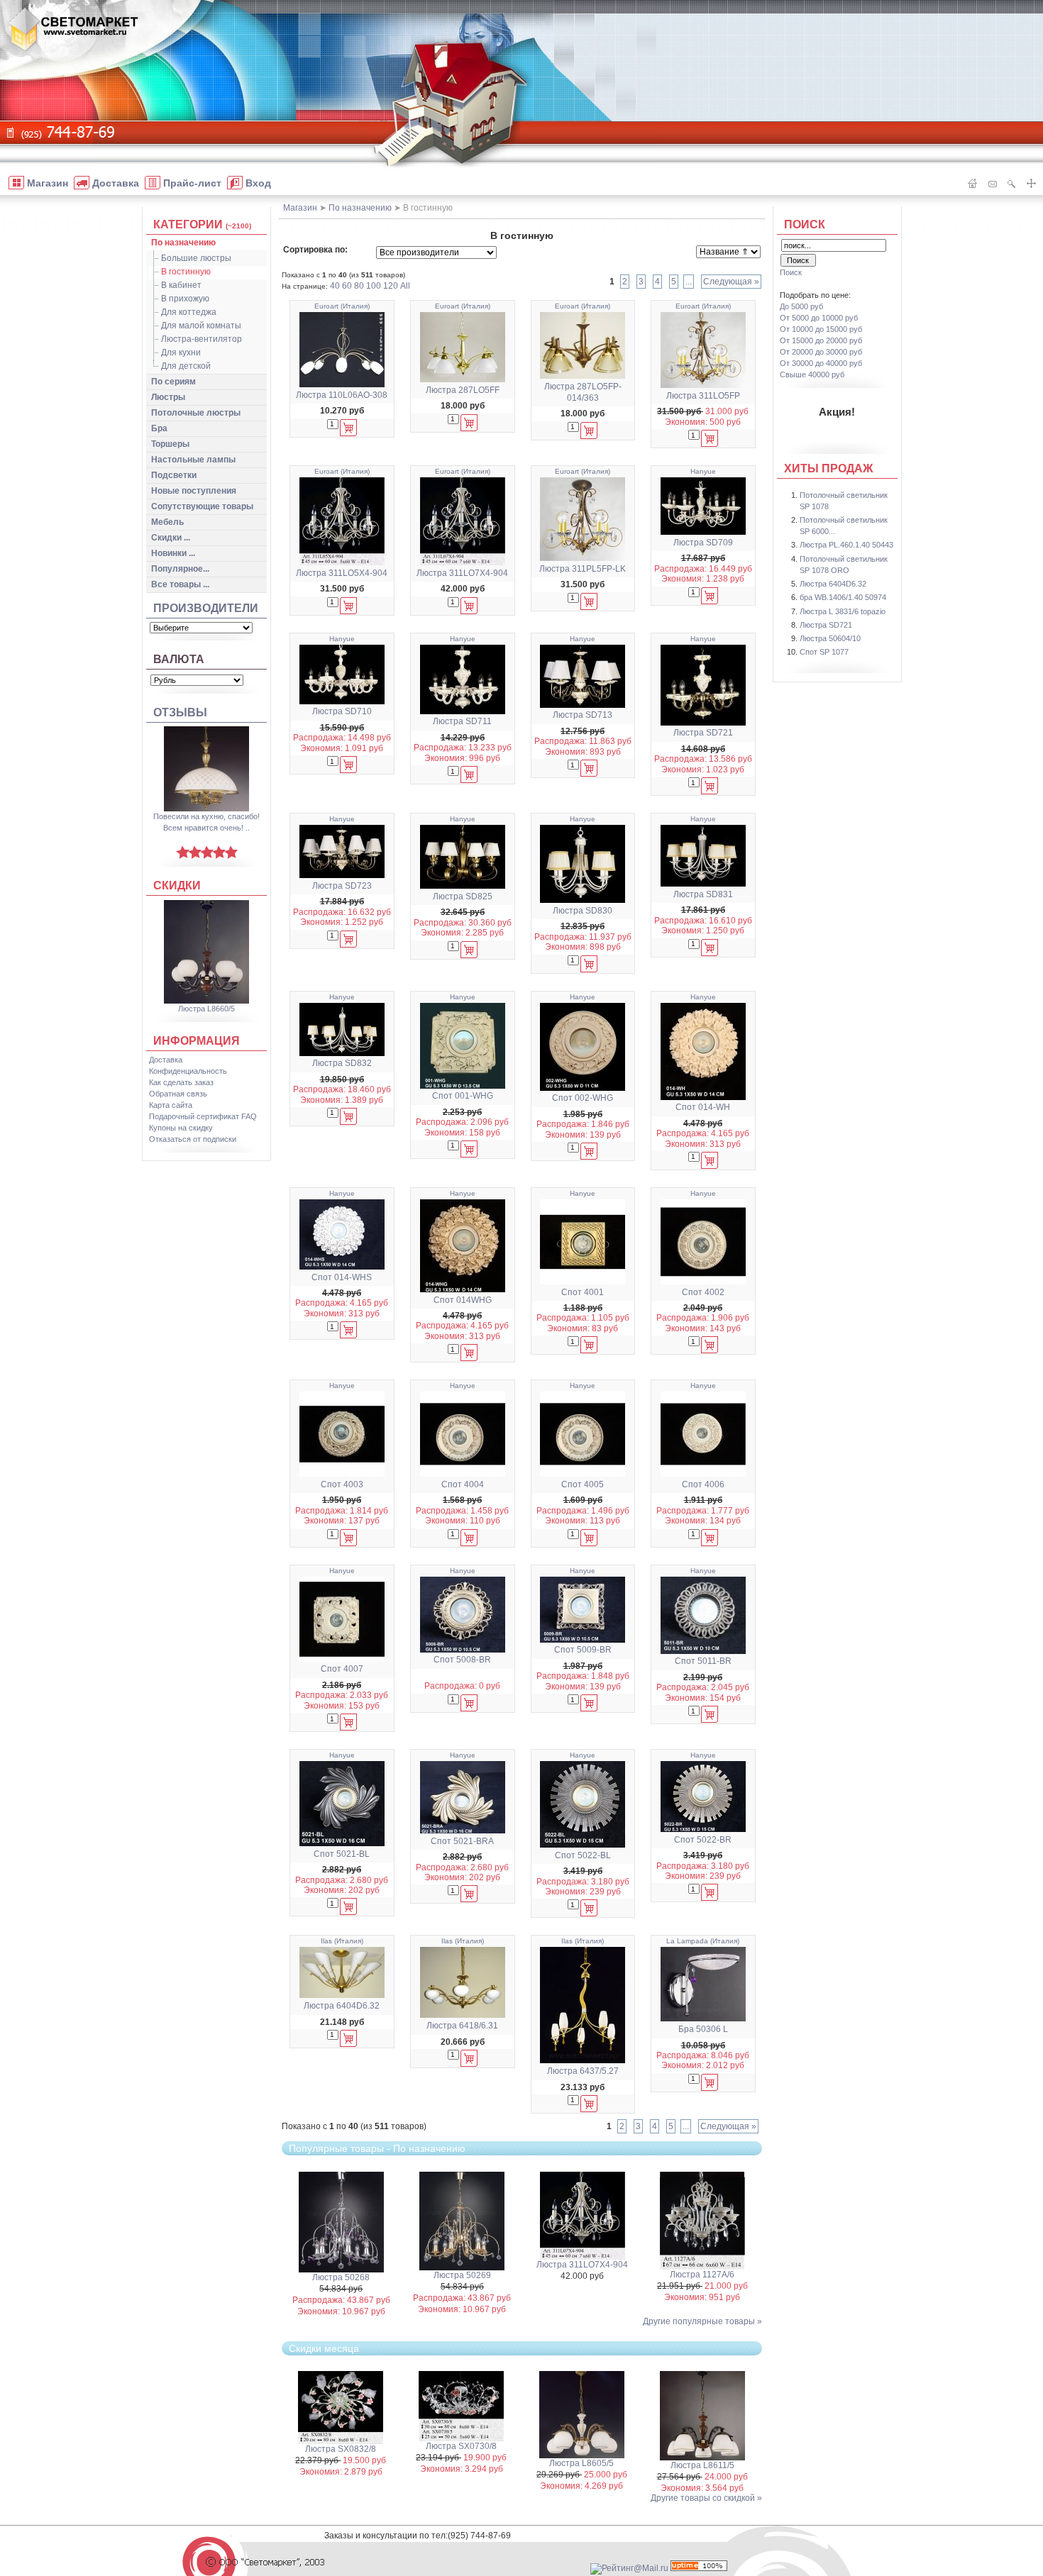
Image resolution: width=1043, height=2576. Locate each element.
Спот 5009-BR (583, 1650)
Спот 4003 (342, 1484)
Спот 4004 (463, 1484)
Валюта (179, 659)
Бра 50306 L (703, 2029)
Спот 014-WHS (342, 1277)
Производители (206, 608)
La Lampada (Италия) (703, 1941)
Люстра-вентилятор (202, 339)
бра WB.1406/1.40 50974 (843, 597)
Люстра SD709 (703, 543)
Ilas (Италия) (342, 1941)
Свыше (812, 374)
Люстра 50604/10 (830, 638)
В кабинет (181, 285)
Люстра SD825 (463, 896)
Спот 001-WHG (463, 1096)
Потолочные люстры (196, 413)
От (819, 318)
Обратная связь (178, 1094)
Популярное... (180, 569)
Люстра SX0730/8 (461, 2446)
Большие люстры (196, 258)
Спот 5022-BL (583, 1855)
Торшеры (170, 444)
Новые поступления (194, 491)
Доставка (166, 1060)
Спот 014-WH (703, 1107)
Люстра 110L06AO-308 (342, 395)
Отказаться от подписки (193, 1139)
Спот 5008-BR (462, 1660)
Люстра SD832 (342, 1063)
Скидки (177, 885)
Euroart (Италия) (342, 306)
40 (335, 286)
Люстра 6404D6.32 (342, 2006)
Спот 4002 (703, 1292)
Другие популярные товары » (702, 2321)
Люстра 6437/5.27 (583, 2071)
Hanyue (703, 471)
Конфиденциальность (188, 1071)
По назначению (183, 243)
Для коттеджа (189, 312)
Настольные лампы (193, 460)
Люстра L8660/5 (206, 1009)
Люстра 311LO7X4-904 (462, 573)
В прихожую (185, 299)
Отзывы (180, 712)
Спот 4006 (703, 1484)
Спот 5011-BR (703, 1661)
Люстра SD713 (583, 715)
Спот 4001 (583, 1292)
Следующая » (731, 282)
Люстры (168, 397)
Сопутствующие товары (202, 506)
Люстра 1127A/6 (702, 2275)
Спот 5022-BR (703, 1840)
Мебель (167, 522)
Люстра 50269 (462, 2275)
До (801, 306)
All (405, 286)
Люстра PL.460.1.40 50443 (846, 545)
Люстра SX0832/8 (341, 2449)
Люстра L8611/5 (702, 2465)
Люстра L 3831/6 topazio (843, 611)
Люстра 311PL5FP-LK (583, 569)
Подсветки (174, 475)
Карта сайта (171, 1105)
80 (359, 286)
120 (391, 286)
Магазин (300, 208)
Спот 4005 (583, 1484)
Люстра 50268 (341, 2277)
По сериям (173, 382)
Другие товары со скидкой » (706, 2498)
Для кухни (181, 352)
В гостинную (186, 272)
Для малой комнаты (201, 326)
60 (347, 286)
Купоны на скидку (181, 1128)
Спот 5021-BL (342, 1854)
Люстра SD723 (342, 886)
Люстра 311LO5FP (703, 396)
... (689, 282)
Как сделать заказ (181, 1082)
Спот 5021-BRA (462, 1841)
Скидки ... (171, 538)
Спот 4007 (342, 1669)
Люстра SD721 (703, 733)
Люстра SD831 (703, 894)
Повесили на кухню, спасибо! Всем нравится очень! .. (206, 822)
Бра (159, 428)
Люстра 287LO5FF (463, 390)
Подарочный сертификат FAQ (203, 1116)
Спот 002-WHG (583, 1098)
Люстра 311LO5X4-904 (342, 573)
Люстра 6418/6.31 (462, 2026)
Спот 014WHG (463, 1300)
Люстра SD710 (342, 711)
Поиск (805, 224)
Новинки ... (173, 553)
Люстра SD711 (462, 721)
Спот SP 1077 (824, 652)
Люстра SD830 (583, 911)
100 (374, 286)
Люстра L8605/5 (581, 2463)
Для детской (186, 366)
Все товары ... (180, 584)
